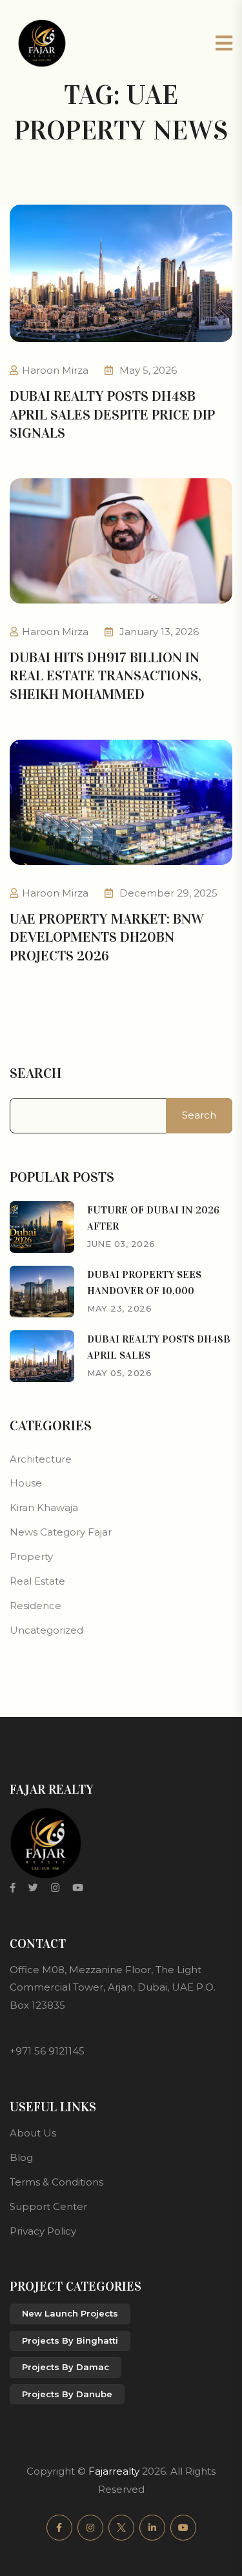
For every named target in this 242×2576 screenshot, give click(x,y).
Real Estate (37, 1581)
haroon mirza (55, 370)
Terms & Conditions (56, 2182)
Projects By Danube (67, 2394)
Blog (21, 2157)
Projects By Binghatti (70, 2340)
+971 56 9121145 (47, 2051)
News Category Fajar (61, 1532)
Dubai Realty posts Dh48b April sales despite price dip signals (112, 414)
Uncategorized (46, 1630)
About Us (33, 2133)
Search (35, 1073)
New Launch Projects (70, 2313)
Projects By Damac (66, 2367)
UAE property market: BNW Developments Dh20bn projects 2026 (107, 937)
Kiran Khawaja (44, 1507)
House (26, 1483)
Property (31, 1557)
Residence (35, 1606)
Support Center (48, 2206)
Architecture (41, 1459)
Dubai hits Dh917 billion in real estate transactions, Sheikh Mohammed (106, 676)
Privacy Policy (43, 2231)
